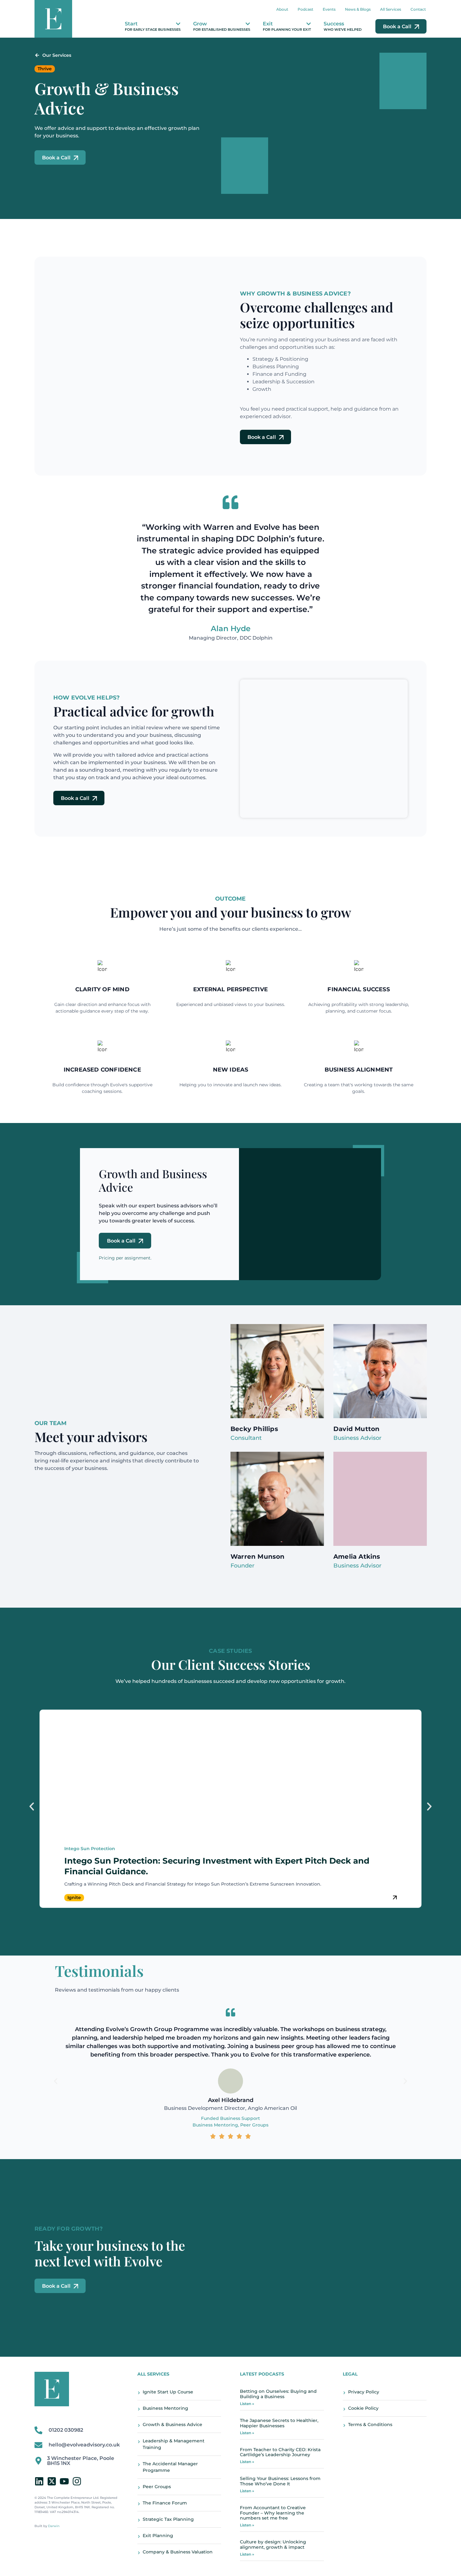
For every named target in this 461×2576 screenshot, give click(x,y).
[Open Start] (178, 24)
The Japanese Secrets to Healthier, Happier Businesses (279, 2423)
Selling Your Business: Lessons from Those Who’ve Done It (280, 2481)
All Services (391, 9)
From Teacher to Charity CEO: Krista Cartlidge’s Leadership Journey (280, 2452)
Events (329, 9)
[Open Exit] (309, 24)
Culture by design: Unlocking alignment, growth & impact (273, 2544)
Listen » (247, 2404)
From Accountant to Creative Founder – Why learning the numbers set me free (273, 2513)
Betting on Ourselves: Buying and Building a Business (278, 2394)
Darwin (54, 2526)
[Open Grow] (248, 24)
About (282, 9)
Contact (418, 9)
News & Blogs (358, 9)
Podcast (305, 9)
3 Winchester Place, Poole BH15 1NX (81, 2461)
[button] (32, 1807)
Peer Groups (254, 2125)
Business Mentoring (215, 2125)
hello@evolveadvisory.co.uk (84, 2445)
